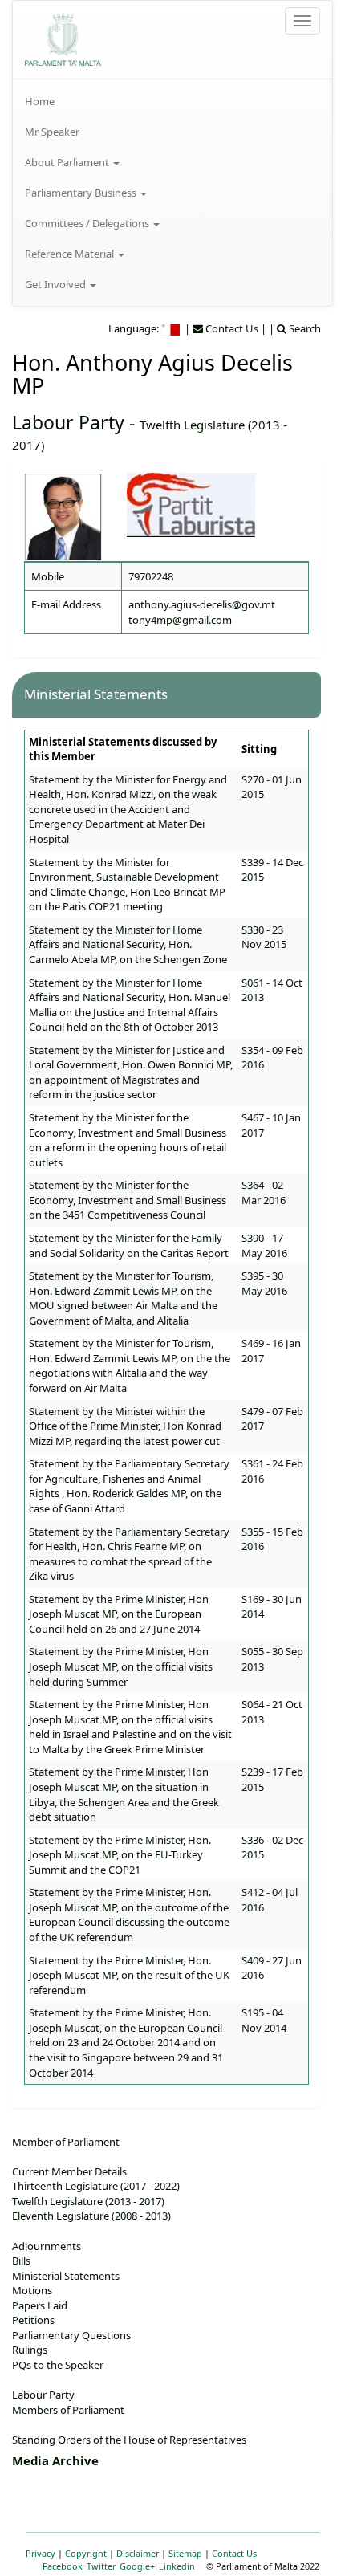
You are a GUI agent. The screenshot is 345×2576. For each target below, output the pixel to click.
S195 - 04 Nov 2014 (264, 2020)
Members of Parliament (68, 2410)
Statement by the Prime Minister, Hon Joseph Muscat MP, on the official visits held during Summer (121, 1666)
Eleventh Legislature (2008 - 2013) (91, 2216)
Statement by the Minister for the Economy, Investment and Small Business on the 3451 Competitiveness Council (128, 1200)
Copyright (86, 2553)
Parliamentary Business (82, 193)
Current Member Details (69, 2171)
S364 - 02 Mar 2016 (264, 1192)
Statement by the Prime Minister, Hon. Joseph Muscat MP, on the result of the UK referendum (129, 1975)
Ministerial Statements (66, 2276)
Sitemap (185, 2553)
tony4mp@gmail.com (180, 620)
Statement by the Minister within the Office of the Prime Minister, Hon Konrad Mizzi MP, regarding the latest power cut (125, 1426)
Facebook (63, 2566)
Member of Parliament (66, 2142)
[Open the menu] (302, 21)
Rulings (30, 2350)
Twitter (101, 2566)
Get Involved (57, 284)
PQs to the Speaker (58, 2365)
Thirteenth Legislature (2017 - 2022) (96, 2186)
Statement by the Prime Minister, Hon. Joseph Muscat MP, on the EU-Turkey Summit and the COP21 (120, 1855)
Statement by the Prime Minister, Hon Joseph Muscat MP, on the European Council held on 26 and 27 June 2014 (119, 1614)
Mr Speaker (52, 132)
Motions (32, 2290)
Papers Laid (40, 2305)
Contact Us (234, 2553)
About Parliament (68, 162)
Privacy (41, 2553)
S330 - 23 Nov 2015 (264, 937)
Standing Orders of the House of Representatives (129, 2440)
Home (40, 101)
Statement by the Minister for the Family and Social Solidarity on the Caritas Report (129, 1245)
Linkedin (177, 2566)
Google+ (137, 2566)
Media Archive (55, 2460)
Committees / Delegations (88, 223)
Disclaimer (138, 2553)
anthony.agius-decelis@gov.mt (202, 604)
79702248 (151, 576)
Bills (21, 2261)
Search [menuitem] (304, 328)
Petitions (33, 2320)
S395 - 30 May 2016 (264, 1283)
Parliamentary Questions (71, 2335)
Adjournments (47, 2246)
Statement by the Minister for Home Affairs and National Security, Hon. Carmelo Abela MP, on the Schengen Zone (128, 944)
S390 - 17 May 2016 (264, 1245)
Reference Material (71, 254)
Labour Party (68, 422)
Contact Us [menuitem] (231, 328)
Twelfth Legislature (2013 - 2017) (88, 2201)
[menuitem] (172, 101)
